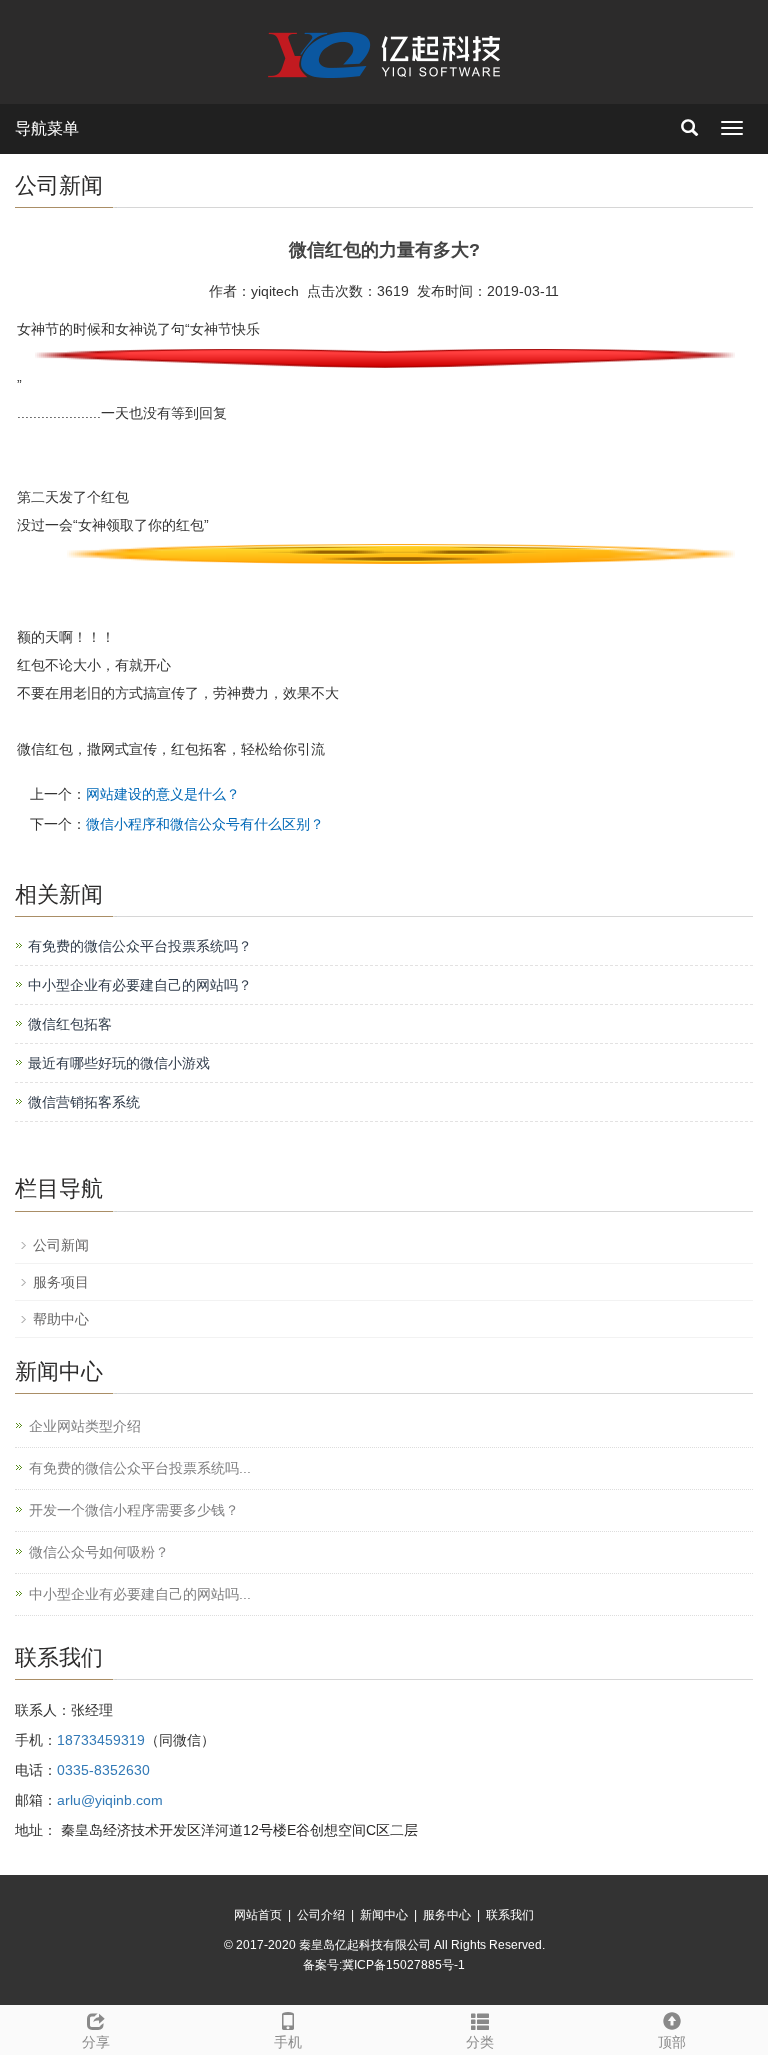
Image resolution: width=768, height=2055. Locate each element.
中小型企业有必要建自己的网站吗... (140, 1594)
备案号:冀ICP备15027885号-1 (384, 1965)
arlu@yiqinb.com (110, 1800)
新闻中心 (384, 1915)
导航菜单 (47, 128)
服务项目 (61, 1282)
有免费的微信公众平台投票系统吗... (140, 1468)
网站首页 (258, 1915)
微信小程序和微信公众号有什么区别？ (205, 824)
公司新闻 (61, 1245)
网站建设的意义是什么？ (163, 794)
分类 (480, 2042)
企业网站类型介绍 (85, 1426)
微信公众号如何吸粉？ (99, 1552)
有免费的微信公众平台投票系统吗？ (140, 946)
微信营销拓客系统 (84, 1102)
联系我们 (510, 1915)
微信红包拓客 (70, 1024)
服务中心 (447, 1915)
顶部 (672, 2042)
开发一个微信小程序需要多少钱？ (134, 1510)
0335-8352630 (103, 1770)
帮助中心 (61, 1319)
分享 (96, 2042)
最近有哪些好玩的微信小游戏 (119, 1063)
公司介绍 (321, 1915)
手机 (288, 2042)
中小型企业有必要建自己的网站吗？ (140, 985)
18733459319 (101, 1740)
